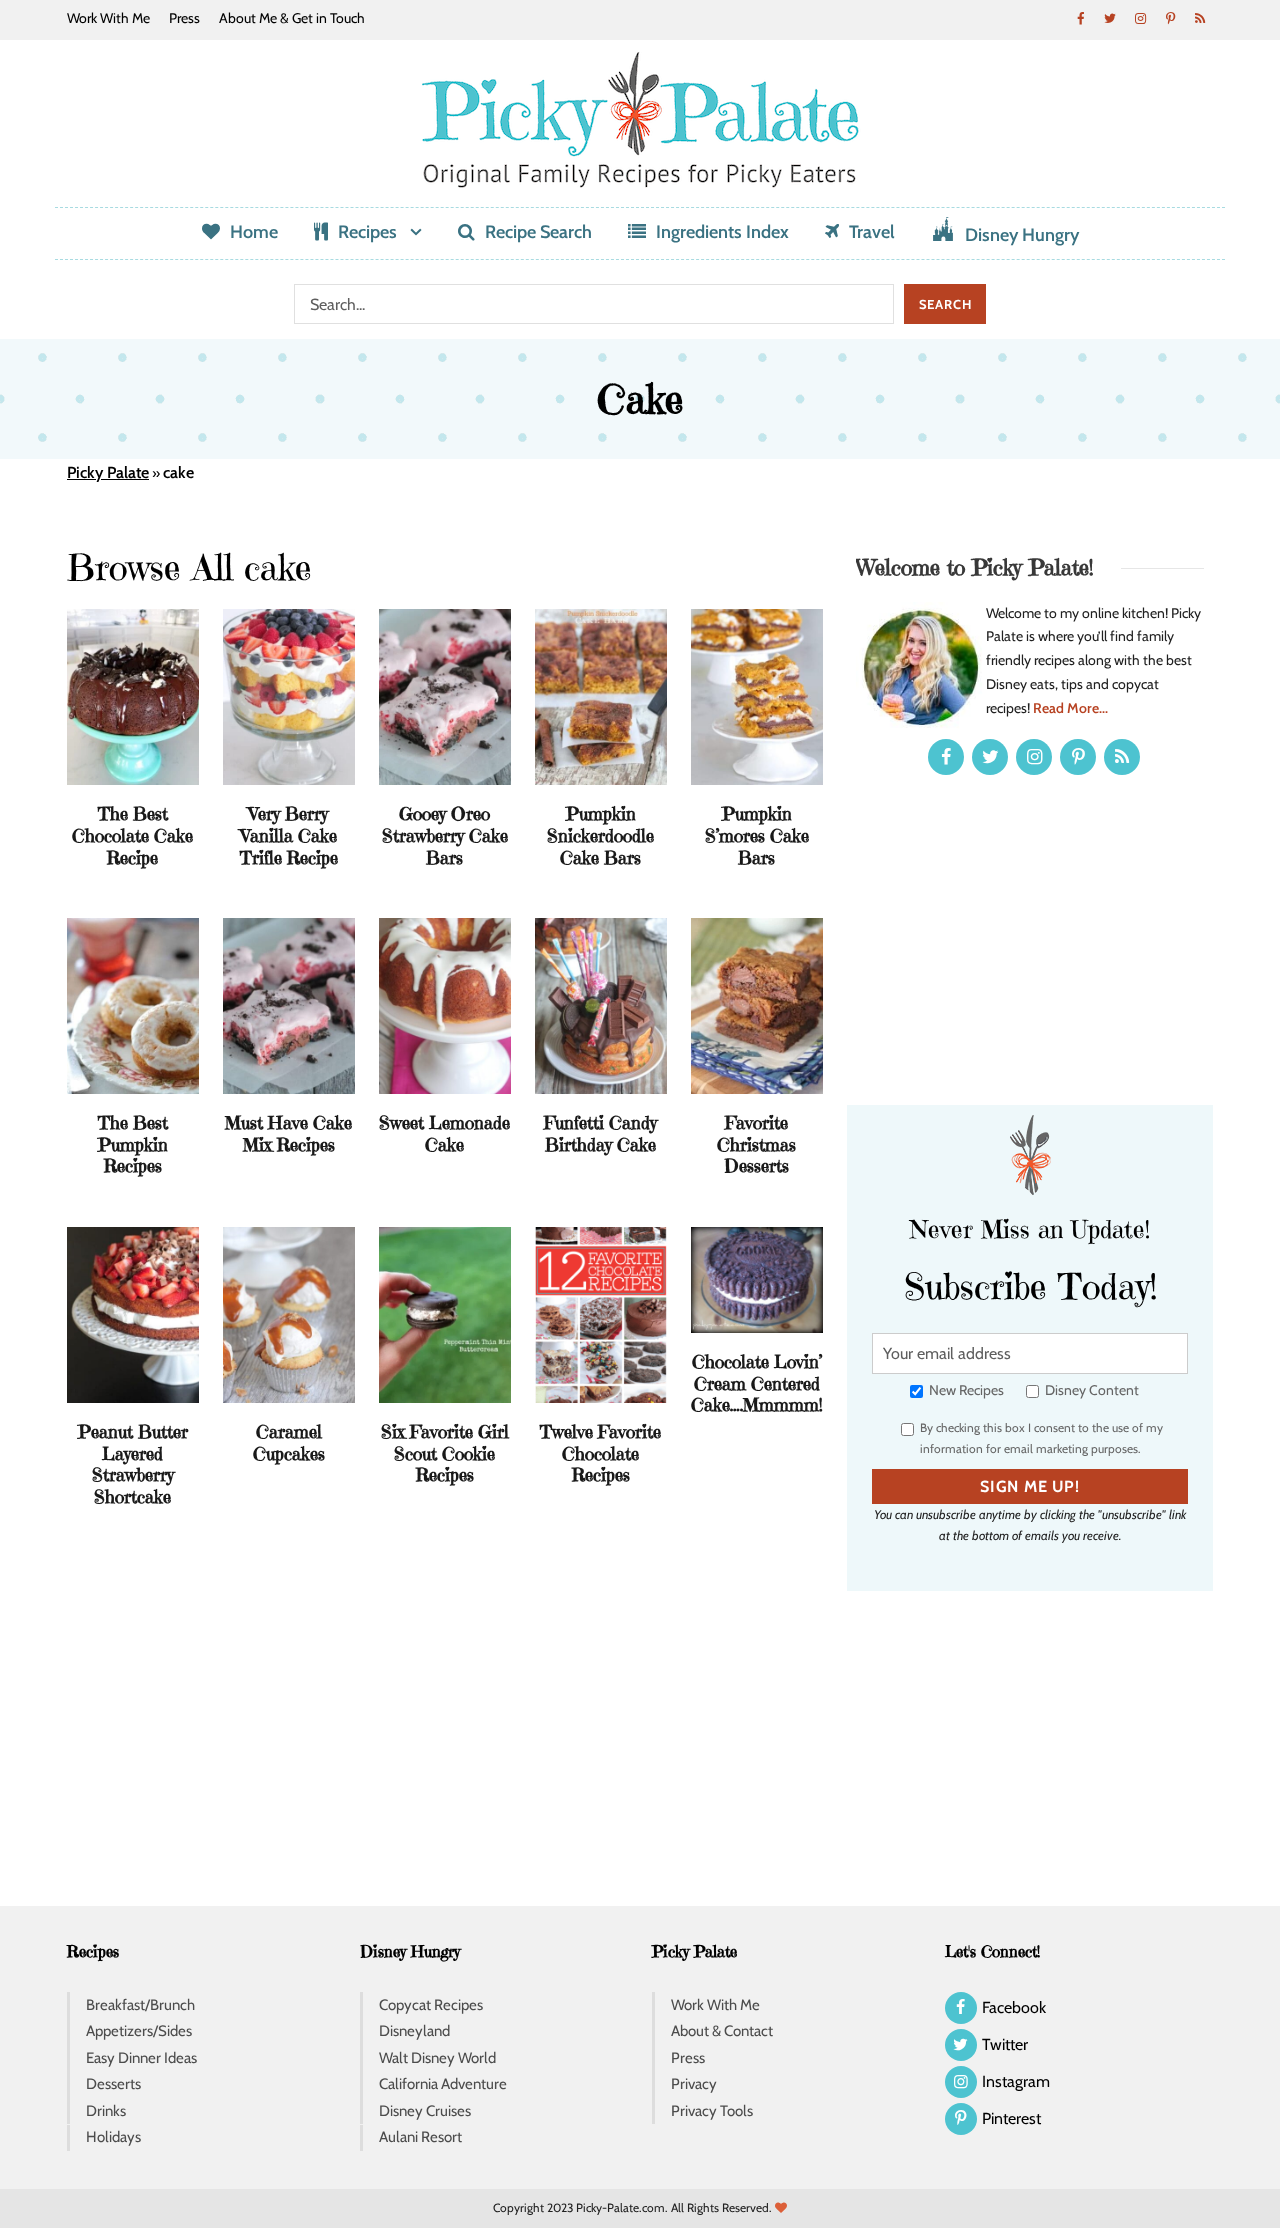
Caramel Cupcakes (289, 1442)
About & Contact (722, 2031)
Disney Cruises (425, 2111)
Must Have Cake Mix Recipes (288, 1133)
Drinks (106, 2111)
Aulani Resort (420, 2137)
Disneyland (414, 2031)
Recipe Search (538, 232)
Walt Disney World (437, 2058)
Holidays (113, 2137)
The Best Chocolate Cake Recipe (132, 835)
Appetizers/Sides (139, 2031)
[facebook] (1080, 18)
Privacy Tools (712, 2111)
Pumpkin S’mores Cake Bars (757, 835)
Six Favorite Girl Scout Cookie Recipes (445, 1453)
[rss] (1200, 18)
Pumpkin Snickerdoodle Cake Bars (600, 835)
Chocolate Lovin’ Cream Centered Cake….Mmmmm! (757, 1383)
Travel (872, 232)
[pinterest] (1170, 18)
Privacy (694, 2084)
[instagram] (1140, 18)
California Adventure (443, 2084)
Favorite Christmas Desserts (756, 1144)
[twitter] (1110, 18)
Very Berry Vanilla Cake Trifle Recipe (289, 835)
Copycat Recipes (431, 2005)
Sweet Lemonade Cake (444, 1133)
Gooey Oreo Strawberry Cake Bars (445, 835)
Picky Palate (108, 472)
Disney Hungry (1022, 235)
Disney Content (1090, 1390)
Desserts (113, 2084)
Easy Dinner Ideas (141, 2058)
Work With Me (108, 18)
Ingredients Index (722, 232)
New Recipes (965, 1390)
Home (254, 232)
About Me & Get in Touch (292, 18)
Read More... (1070, 708)
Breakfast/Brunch (140, 2005)
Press (184, 18)
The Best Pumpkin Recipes (133, 1144)
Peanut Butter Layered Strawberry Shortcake (133, 1464)
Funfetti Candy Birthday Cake (600, 1133)
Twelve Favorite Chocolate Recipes (600, 1453)
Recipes (367, 232)
